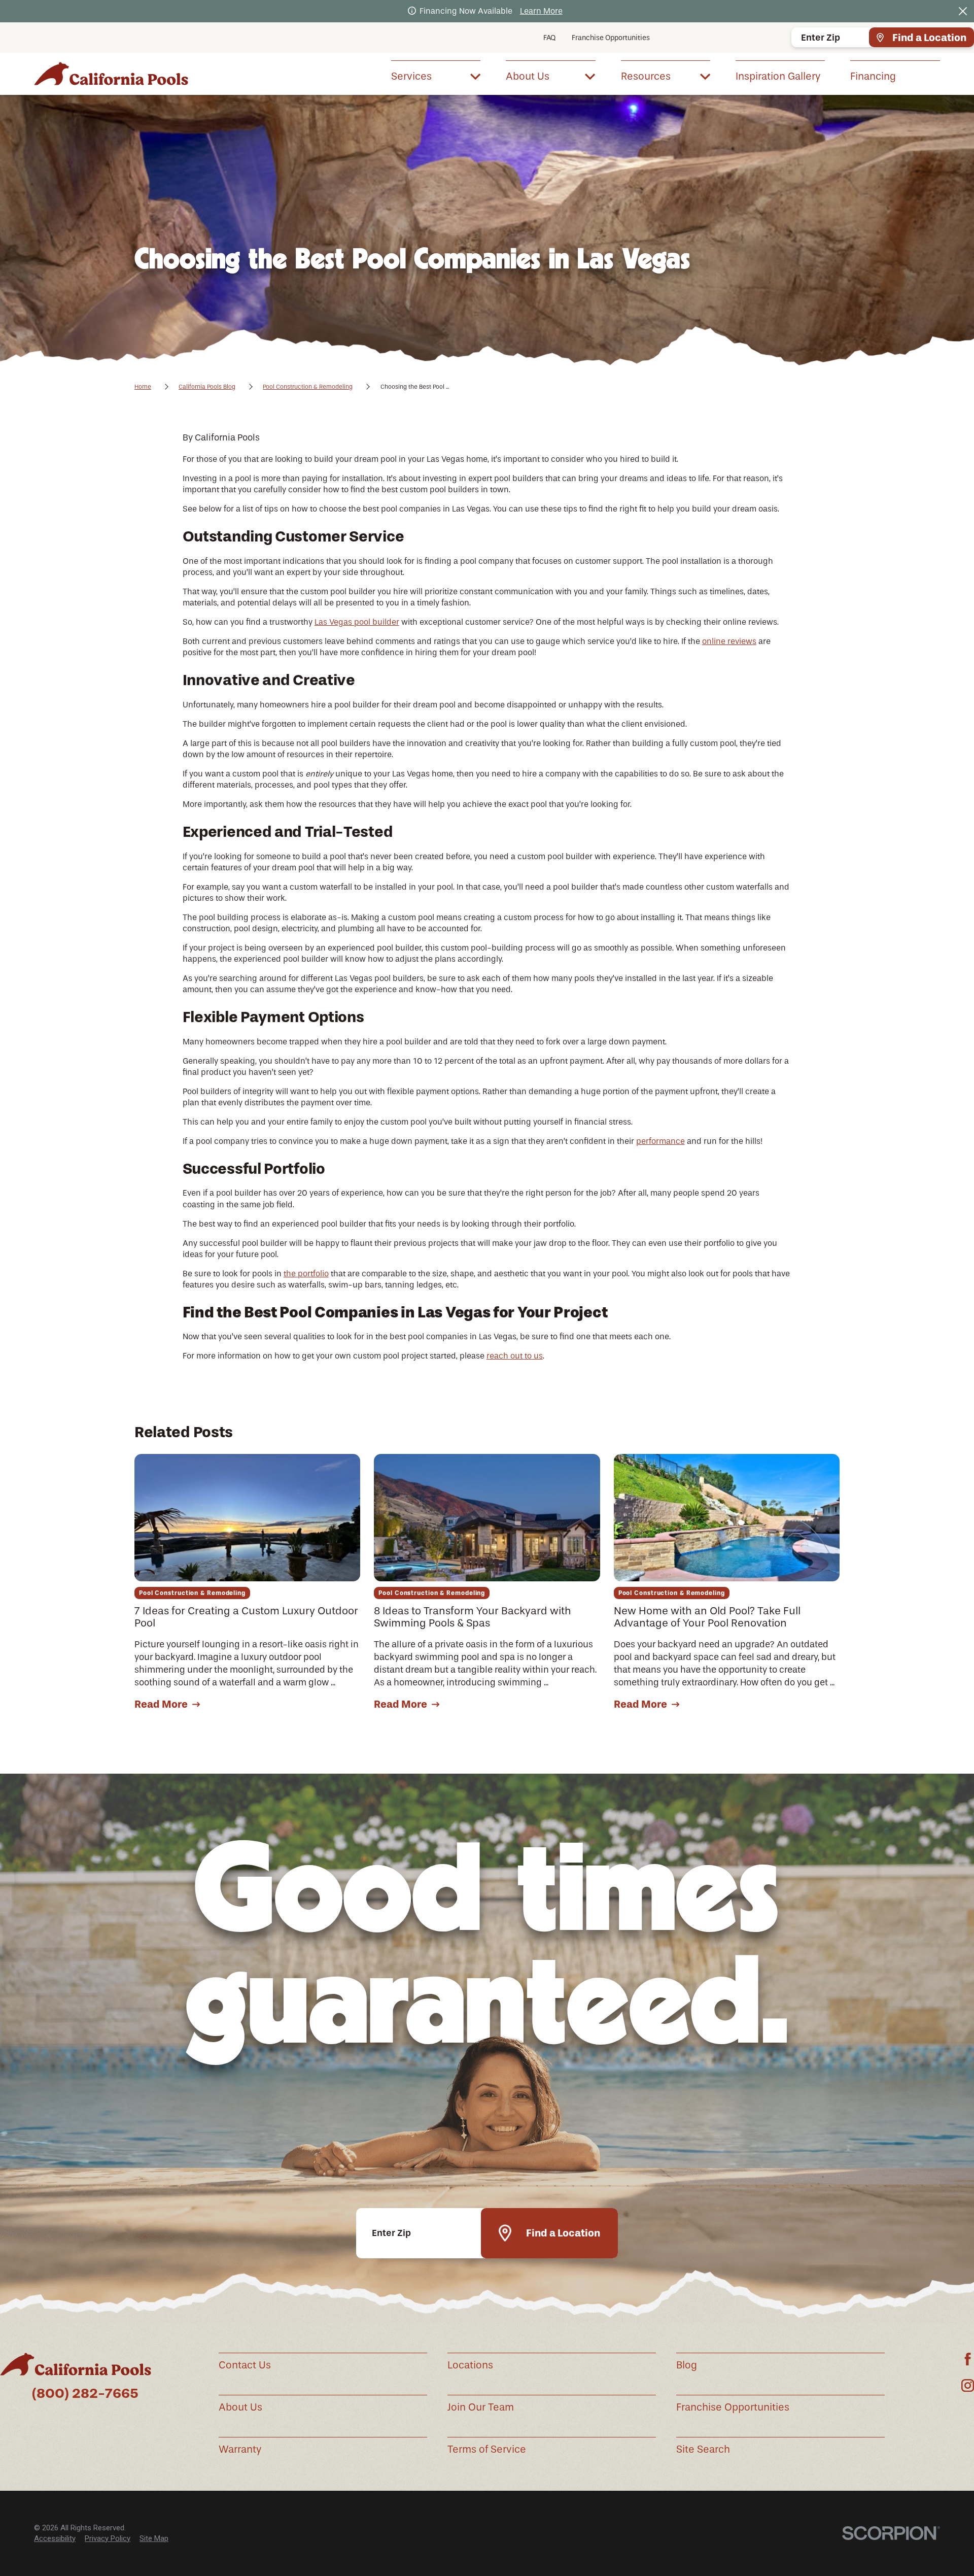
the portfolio (306, 1274)
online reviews (729, 641)
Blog (687, 2365)
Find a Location (929, 38)
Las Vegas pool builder (357, 622)
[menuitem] (436, 76)
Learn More (541, 11)
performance (660, 1141)
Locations (470, 2365)
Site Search (703, 2449)
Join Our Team (481, 2407)
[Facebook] (968, 2359)
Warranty (240, 2449)
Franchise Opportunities (611, 38)
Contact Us (245, 2365)
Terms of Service (487, 2449)
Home (143, 387)
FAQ (549, 38)
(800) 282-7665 (85, 2393)
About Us (240, 2407)
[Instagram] (968, 2385)
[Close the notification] (963, 11)
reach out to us (515, 1356)
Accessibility (55, 2538)
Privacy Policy (108, 2538)
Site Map (154, 2538)
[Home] (111, 74)
